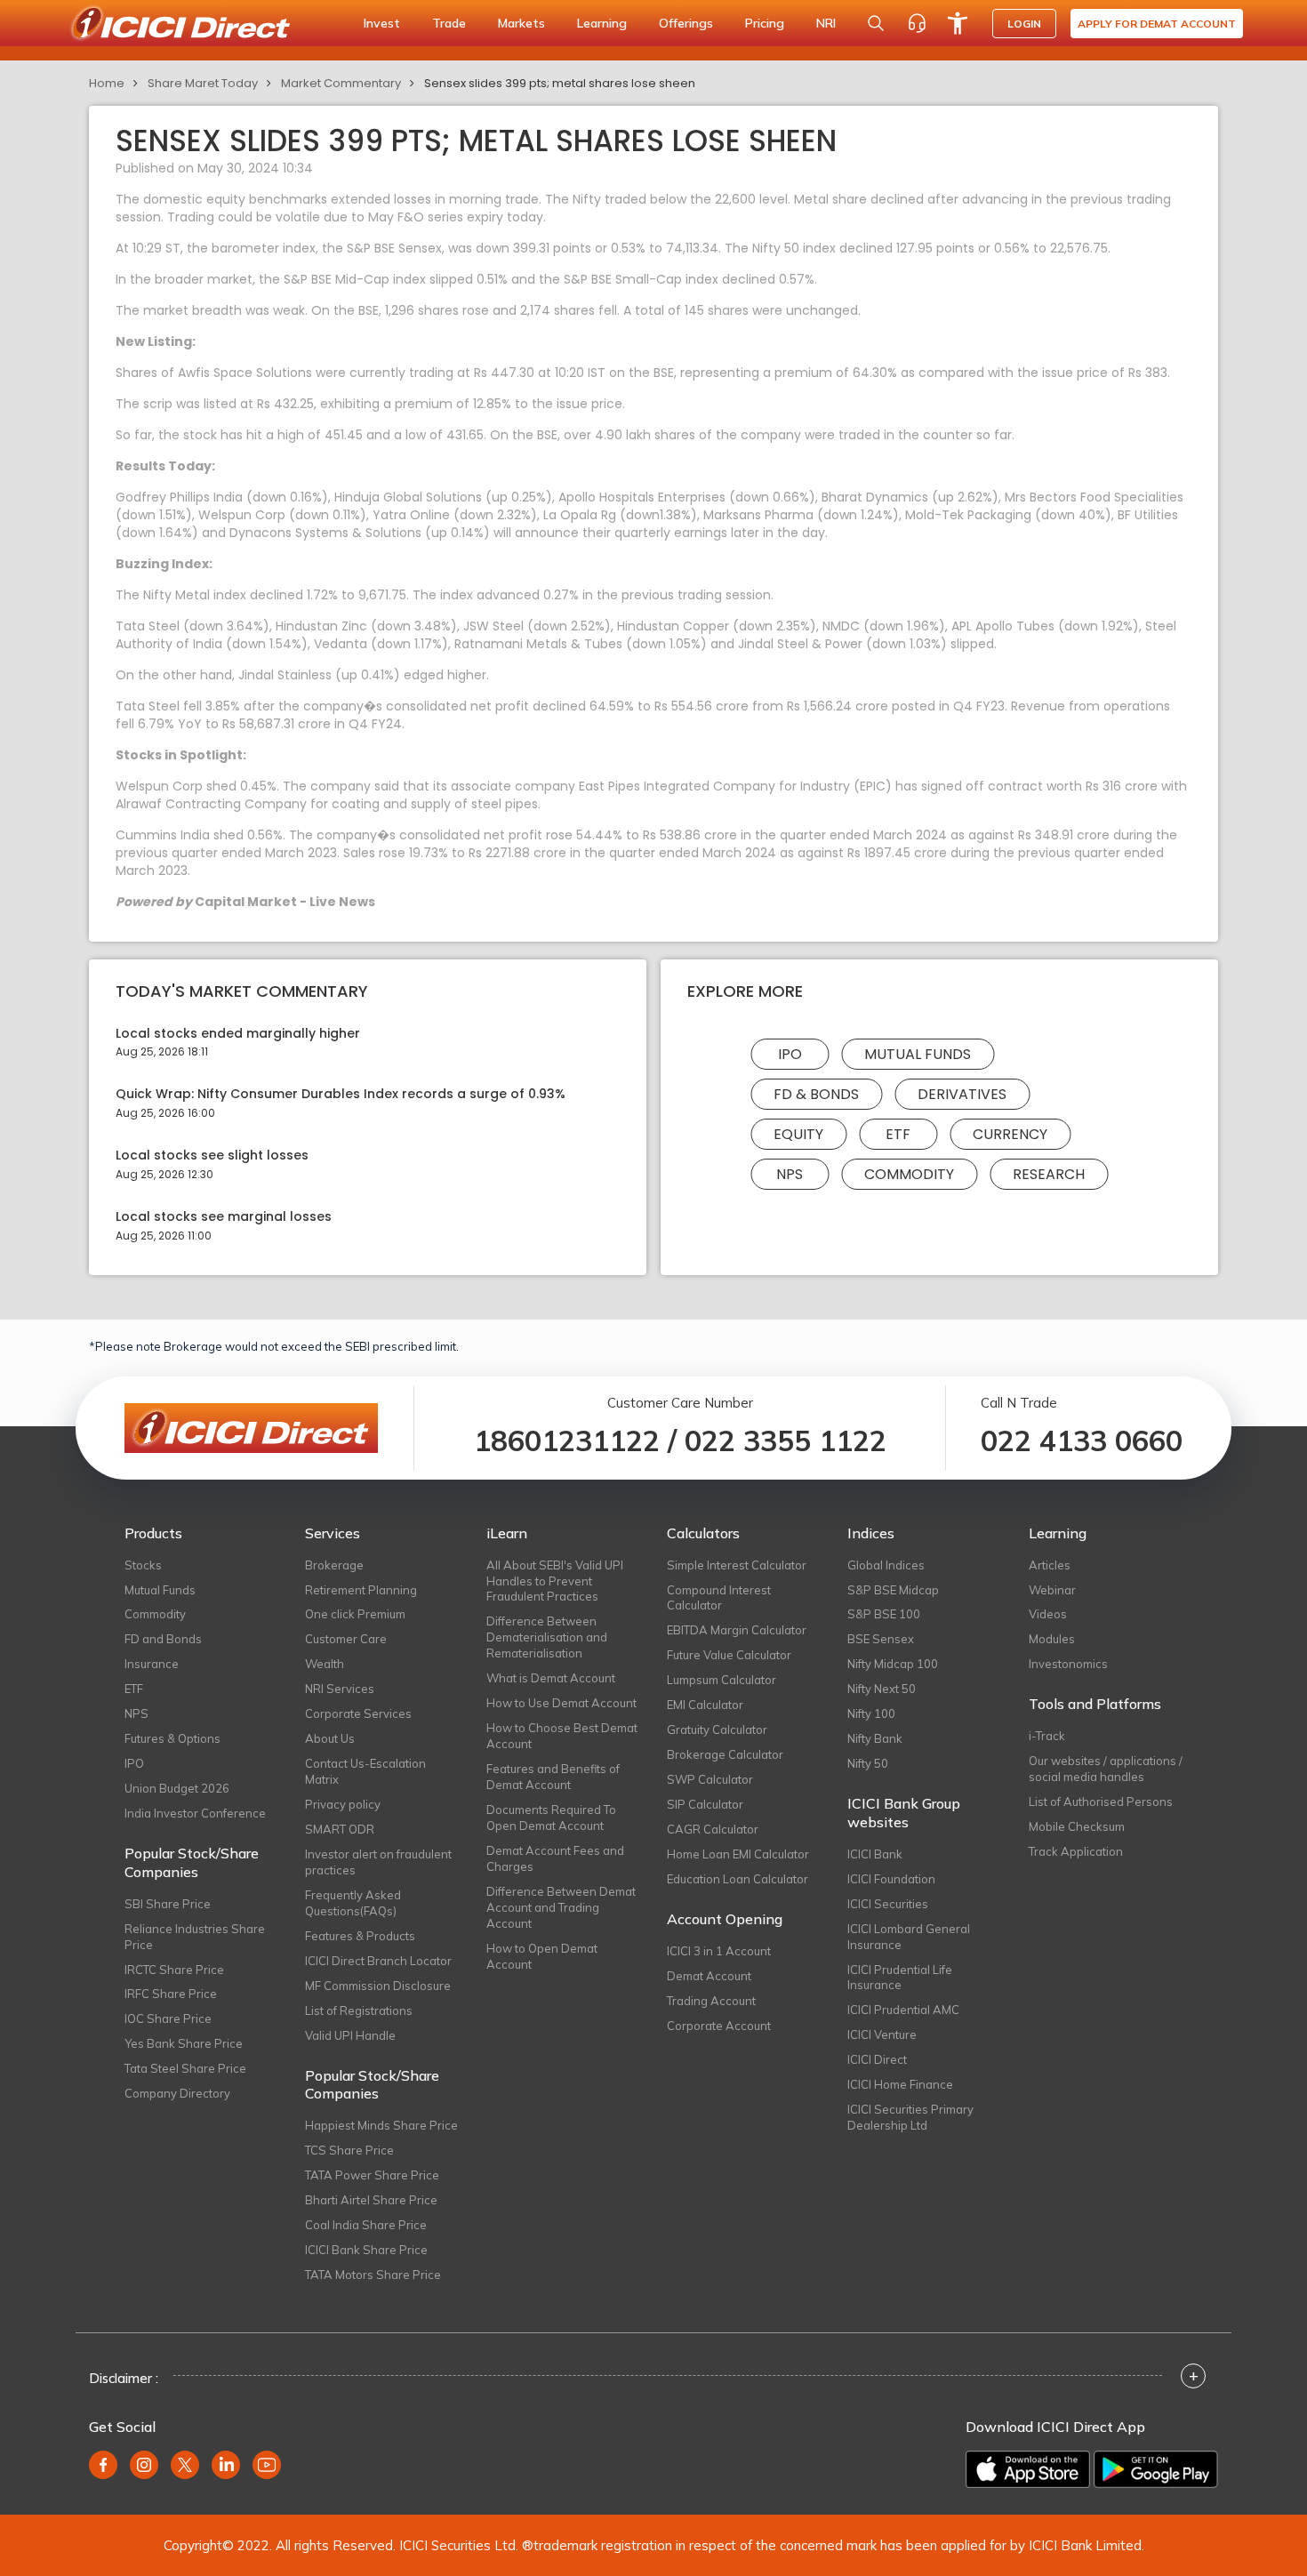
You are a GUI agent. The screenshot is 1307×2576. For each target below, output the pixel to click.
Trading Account (711, 2001)
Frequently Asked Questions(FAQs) (353, 1903)
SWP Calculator (710, 1779)
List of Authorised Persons (1101, 1802)
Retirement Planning (361, 1590)
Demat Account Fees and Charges (555, 1858)
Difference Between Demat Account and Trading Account (561, 1907)
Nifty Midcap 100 (893, 1664)
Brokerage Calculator (725, 1754)
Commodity (909, 1174)
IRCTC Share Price (174, 1970)
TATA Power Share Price (372, 2175)
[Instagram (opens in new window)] (144, 2465)
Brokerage (334, 1565)
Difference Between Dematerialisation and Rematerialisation (547, 1637)
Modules (1052, 1639)
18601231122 (567, 1440)
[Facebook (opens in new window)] (103, 2465)
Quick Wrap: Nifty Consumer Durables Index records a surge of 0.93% (341, 1094)
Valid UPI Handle (350, 2035)
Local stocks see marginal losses (224, 1217)
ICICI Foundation (891, 1879)
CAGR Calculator (713, 1829)
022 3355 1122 (786, 1440)
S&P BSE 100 (884, 1614)
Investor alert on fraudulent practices (378, 1862)
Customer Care (346, 1639)
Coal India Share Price (366, 2225)
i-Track (1047, 1736)
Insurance (152, 1664)
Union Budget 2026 (177, 1788)
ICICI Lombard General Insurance (909, 1937)
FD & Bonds (816, 1094)
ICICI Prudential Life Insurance (900, 1978)
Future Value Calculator (729, 1655)
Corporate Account (719, 2026)
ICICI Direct (877, 2059)
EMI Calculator (705, 1705)
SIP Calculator (705, 1804)
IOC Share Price (168, 2018)
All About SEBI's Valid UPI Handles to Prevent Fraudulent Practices (555, 1581)
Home (107, 83)
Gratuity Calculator (717, 1729)
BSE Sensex (881, 1639)
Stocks (143, 1565)
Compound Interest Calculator (719, 1598)
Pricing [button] (765, 23)
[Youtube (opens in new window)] (267, 2465)
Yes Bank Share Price (184, 2043)
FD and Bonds (163, 1639)
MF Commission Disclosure (378, 1986)
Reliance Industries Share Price (195, 1937)
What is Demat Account (551, 1678)
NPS (790, 1174)
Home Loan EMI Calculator (738, 1854)
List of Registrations (359, 2010)
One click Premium (355, 1614)
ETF (898, 1134)
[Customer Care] (917, 23)
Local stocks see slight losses (212, 1156)
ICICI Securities (888, 1904)
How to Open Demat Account (542, 1956)
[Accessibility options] (958, 23)
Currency (1010, 1134)
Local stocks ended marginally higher (238, 1034)
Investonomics (1068, 1664)
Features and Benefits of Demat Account (553, 1777)
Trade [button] (449, 23)
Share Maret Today (203, 83)
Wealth (325, 1664)
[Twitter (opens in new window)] (185, 2465)
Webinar (1052, 1590)
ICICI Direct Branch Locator (378, 1961)
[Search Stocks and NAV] (876, 23)
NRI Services (340, 1689)
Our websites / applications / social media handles (1106, 1769)
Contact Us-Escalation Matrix (365, 1771)
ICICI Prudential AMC (903, 2010)
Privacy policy (343, 1804)
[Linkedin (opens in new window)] (226, 2465)
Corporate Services (358, 1713)
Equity (798, 1134)
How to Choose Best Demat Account (562, 1736)
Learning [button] (602, 23)
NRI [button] (826, 23)
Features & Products (360, 1936)
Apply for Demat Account (1157, 24)
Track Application (1076, 1851)
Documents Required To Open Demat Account (551, 1818)
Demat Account (709, 1976)
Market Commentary (341, 83)
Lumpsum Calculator (722, 1680)
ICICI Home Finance (900, 2084)
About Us (330, 1738)
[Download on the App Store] (1028, 2469)
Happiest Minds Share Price (381, 2125)
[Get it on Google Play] (1156, 2469)
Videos (1048, 1614)
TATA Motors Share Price (373, 2275)
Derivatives (962, 1094)
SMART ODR (340, 1829)
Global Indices (886, 1565)
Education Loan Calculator (738, 1879)
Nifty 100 (871, 1713)
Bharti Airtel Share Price (371, 2200)
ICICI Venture (882, 2034)
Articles (1050, 1565)
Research (1049, 1174)
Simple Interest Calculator (737, 1565)
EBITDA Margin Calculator (737, 1630)
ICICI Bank (875, 1854)
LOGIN (1024, 24)
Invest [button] (382, 23)
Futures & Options (172, 1738)
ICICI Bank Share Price (366, 2250)
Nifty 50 (868, 1763)
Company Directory (177, 2093)
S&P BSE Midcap (893, 1590)
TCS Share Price (349, 2150)
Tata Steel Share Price (185, 2068)
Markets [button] (521, 23)
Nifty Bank (875, 1738)
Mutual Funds (918, 1054)
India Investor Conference (195, 1813)
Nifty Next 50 (882, 1689)
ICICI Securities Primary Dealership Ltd (910, 2117)
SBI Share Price (168, 1904)
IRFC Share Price (171, 1994)
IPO (790, 1054)
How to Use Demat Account (561, 1703)
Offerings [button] (686, 23)
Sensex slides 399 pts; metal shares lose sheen (560, 83)
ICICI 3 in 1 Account (719, 1951)
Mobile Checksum (1077, 1826)
